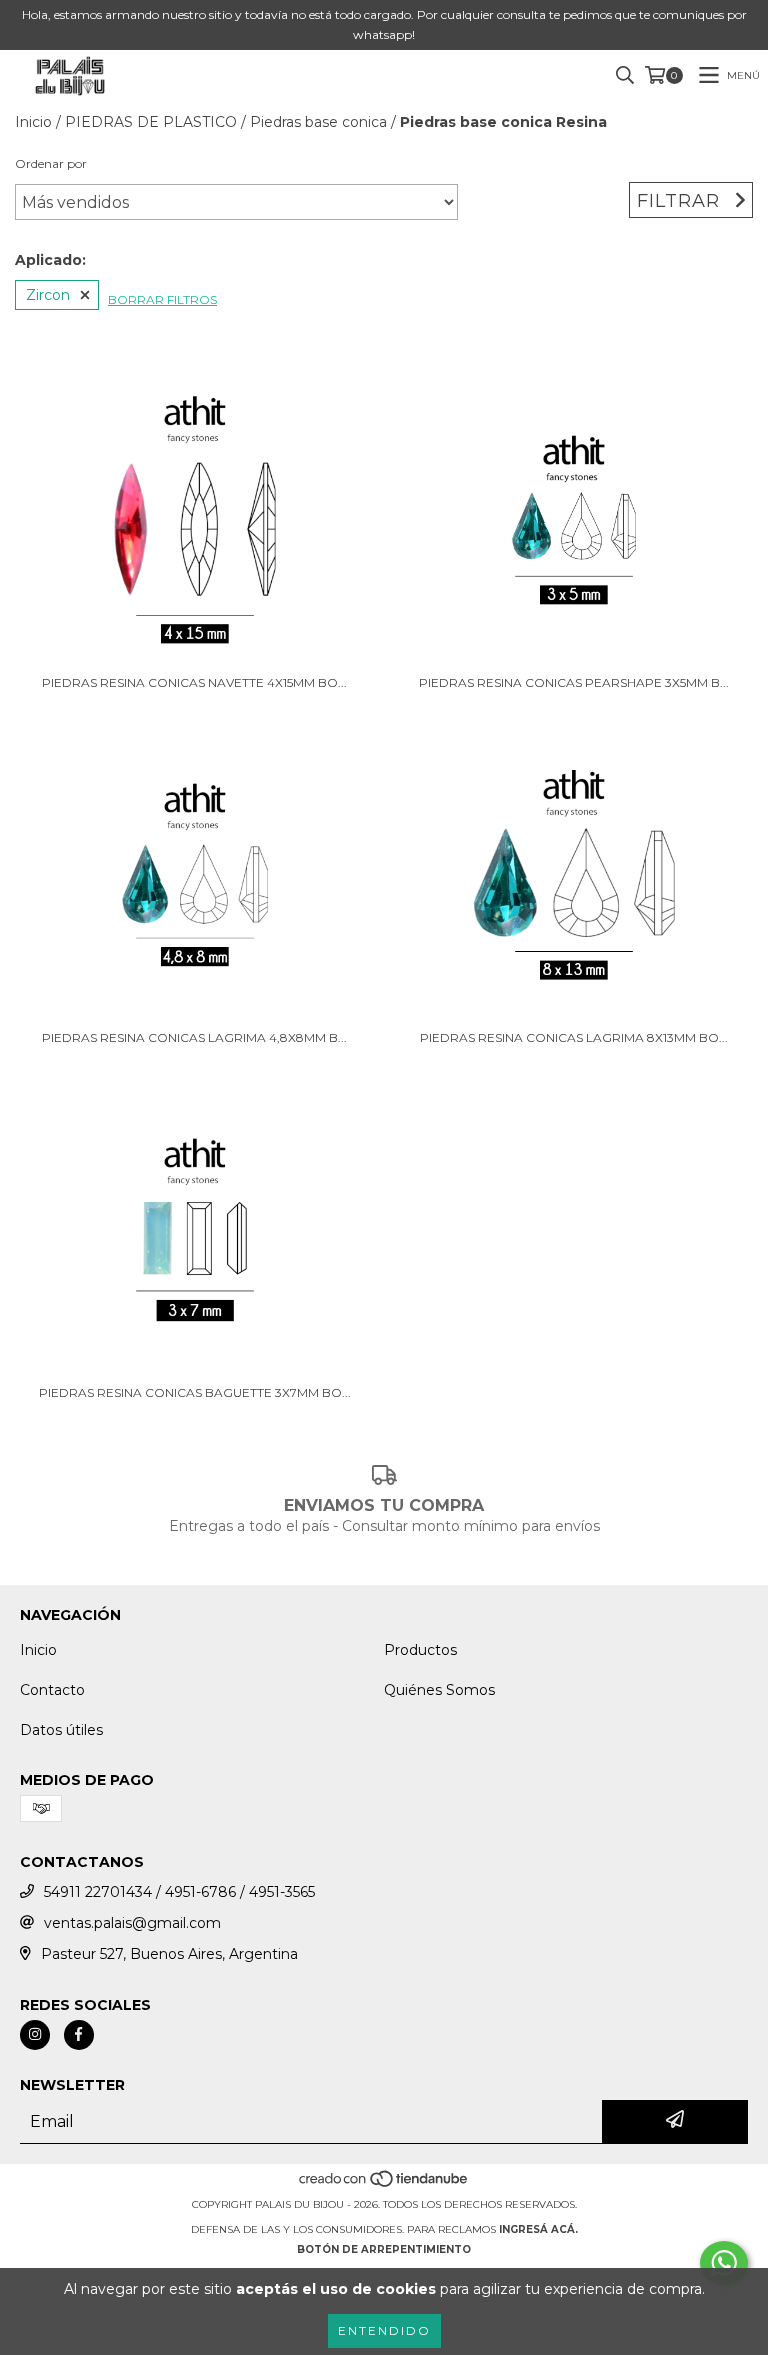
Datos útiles (61, 1730)
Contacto (52, 1690)
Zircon (48, 295)
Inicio (33, 122)
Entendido (384, 2330)
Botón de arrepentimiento (384, 2249)
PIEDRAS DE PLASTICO (151, 122)
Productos (420, 1650)
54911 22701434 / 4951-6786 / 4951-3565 (179, 1892)
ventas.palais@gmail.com (132, 1923)
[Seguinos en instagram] (35, 2035)
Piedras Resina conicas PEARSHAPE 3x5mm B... (574, 682)
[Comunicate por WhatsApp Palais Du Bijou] (724, 2263)
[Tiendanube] (384, 2184)
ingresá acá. (538, 2229)
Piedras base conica (318, 122)
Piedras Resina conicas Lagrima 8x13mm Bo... (574, 1037)
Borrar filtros (162, 299)
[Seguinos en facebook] (79, 2035)
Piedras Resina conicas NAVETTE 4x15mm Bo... (194, 682)
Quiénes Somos (439, 1690)
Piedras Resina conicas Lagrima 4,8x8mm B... (194, 1037)
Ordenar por (51, 163)
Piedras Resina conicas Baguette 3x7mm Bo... (195, 1392)
